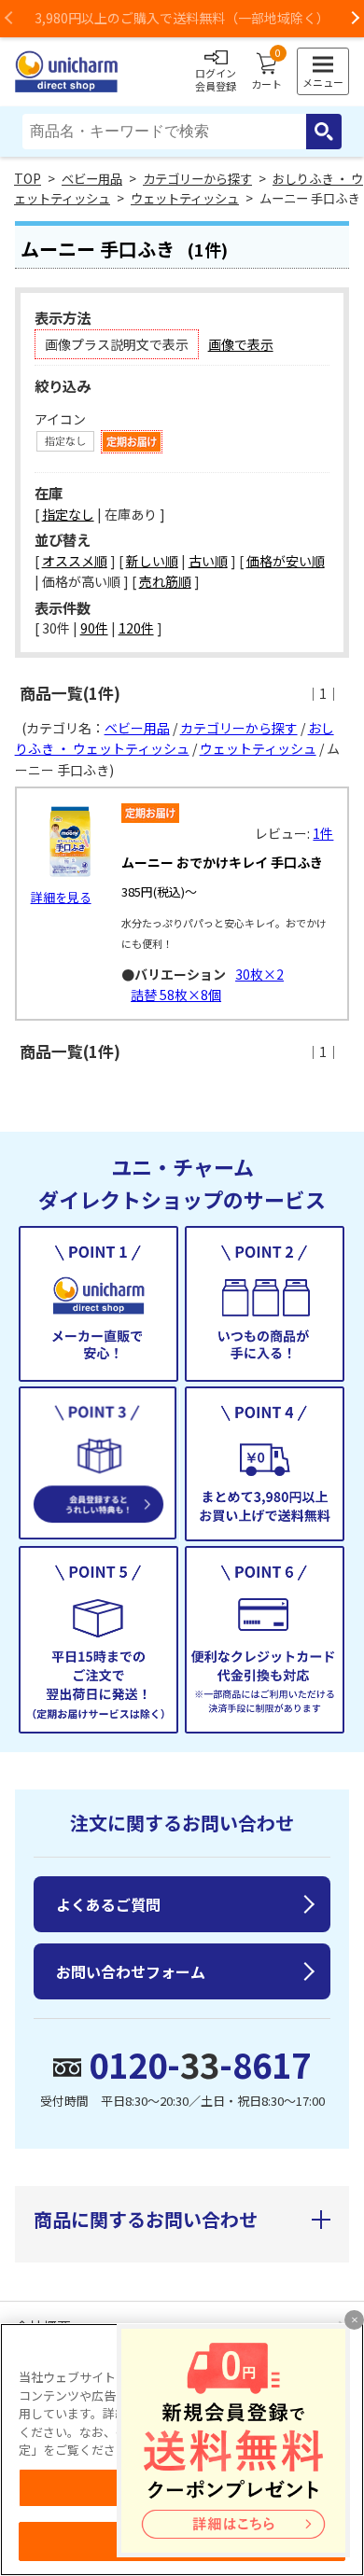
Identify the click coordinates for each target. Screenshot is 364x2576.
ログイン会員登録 (216, 79)
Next (355, 19)
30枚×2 (259, 974)
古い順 (208, 561)
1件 (323, 833)
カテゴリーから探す (197, 179)
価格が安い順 (286, 561)
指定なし (68, 514)
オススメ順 (75, 561)
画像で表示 (241, 344)
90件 (94, 628)
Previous (9, 19)
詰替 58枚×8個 (176, 995)
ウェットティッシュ (185, 198)
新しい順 (152, 561)
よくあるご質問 (108, 1904)
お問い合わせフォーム (131, 1971)
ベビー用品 (92, 179)
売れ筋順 (165, 581)
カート (266, 72)
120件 (136, 628)
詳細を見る (61, 897)
